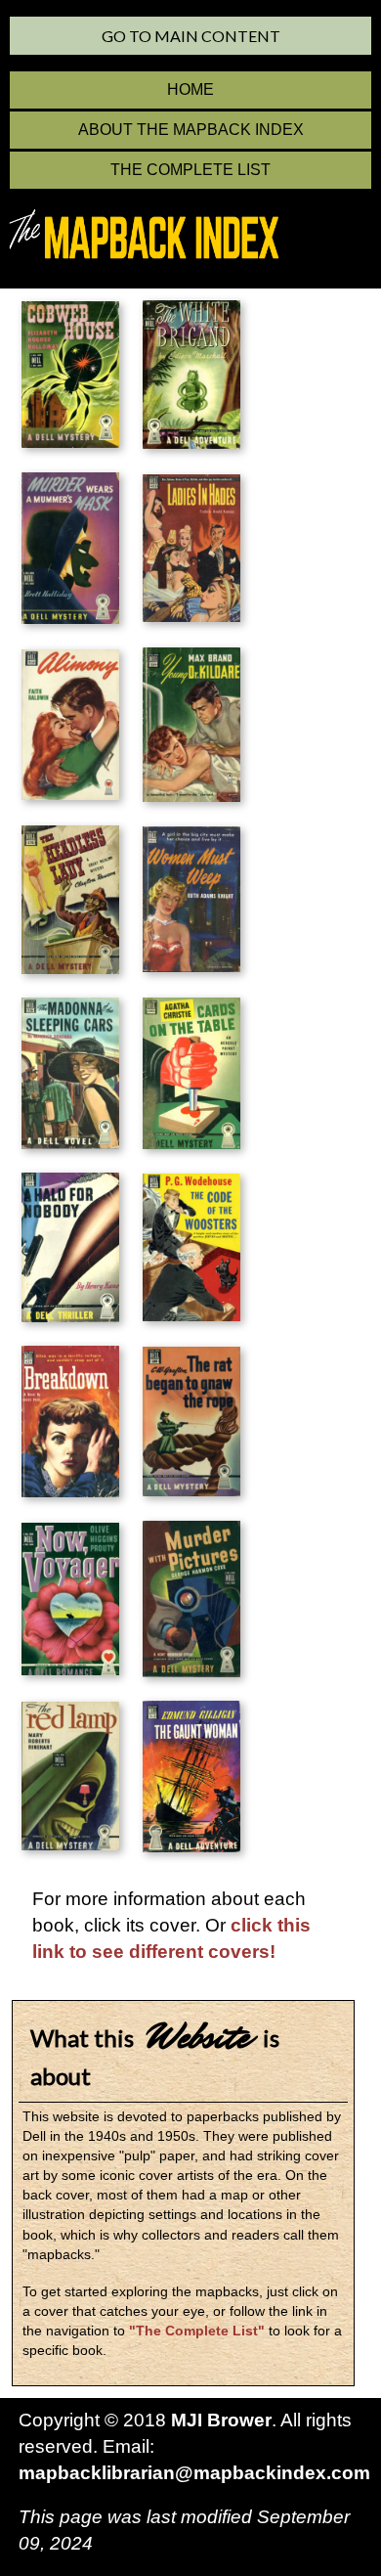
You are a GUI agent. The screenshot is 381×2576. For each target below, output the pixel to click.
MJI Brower (221, 2420)
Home (190, 89)
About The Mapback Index (191, 130)
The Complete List (190, 170)
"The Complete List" (197, 2331)
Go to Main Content (191, 36)
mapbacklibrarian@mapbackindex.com (194, 2473)
